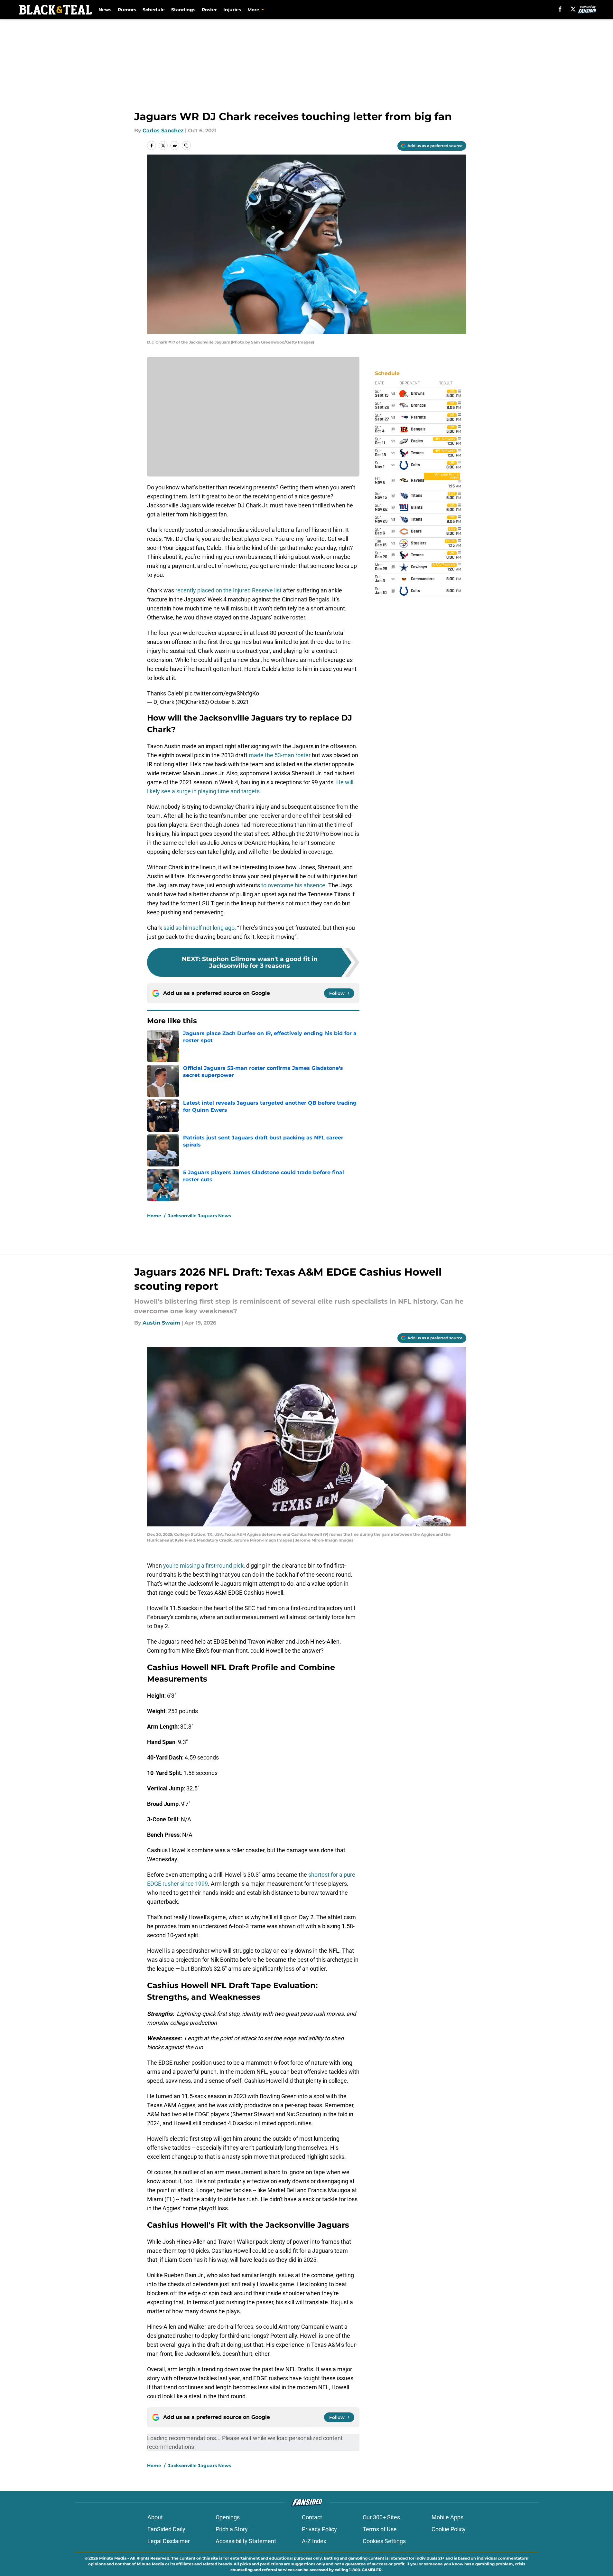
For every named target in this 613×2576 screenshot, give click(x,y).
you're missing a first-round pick (203, 1566)
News (105, 10)
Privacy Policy (319, 2529)
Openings (228, 2517)
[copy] (186, 146)
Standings (183, 10)
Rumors (127, 10)
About (155, 2517)
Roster (209, 10)
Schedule (154, 10)
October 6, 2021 (229, 702)
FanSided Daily (166, 2529)
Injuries (232, 10)
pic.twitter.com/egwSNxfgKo (222, 693)
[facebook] (560, 9)
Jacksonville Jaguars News (200, 1216)
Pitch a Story (232, 2529)
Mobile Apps (447, 2517)
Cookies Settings (384, 2541)
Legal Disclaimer (169, 2541)
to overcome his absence (293, 885)
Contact (312, 2517)
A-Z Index (314, 2541)
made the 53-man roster (280, 755)
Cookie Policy (449, 2529)
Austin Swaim (161, 1323)
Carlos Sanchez (163, 131)
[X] (573, 9)
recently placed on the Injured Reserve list (228, 590)
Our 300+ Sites (381, 2517)
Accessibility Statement (246, 2541)
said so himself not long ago (199, 928)
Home (154, 1216)
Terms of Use (380, 2529)
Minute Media (113, 2558)
